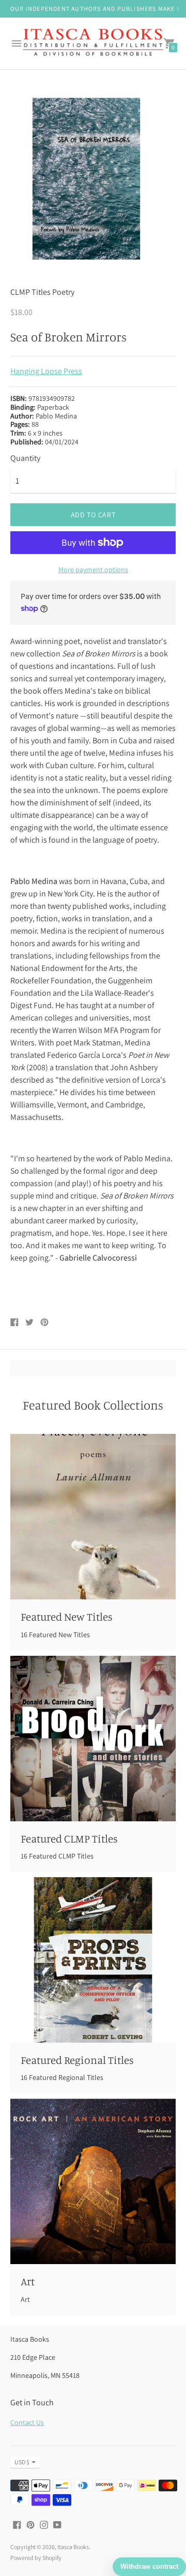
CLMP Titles (30, 292)
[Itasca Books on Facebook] (17, 2524)
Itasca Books (73, 2547)
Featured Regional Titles (77, 2060)
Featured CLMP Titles (69, 1838)
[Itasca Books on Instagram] (44, 2524)
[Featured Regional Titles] (93, 1960)
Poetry (63, 292)
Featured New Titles (67, 1616)
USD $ (22, 2462)
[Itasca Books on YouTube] (57, 2524)
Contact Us (27, 2422)
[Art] (93, 2181)
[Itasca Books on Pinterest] (30, 2524)
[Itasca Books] (93, 43)
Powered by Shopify (36, 2558)
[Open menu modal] (17, 43)
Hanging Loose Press (46, 371)
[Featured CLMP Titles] (93, 1739)
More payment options (93, 570)
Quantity (25, 458)
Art (28, 2281)
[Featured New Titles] (93, 1517)
